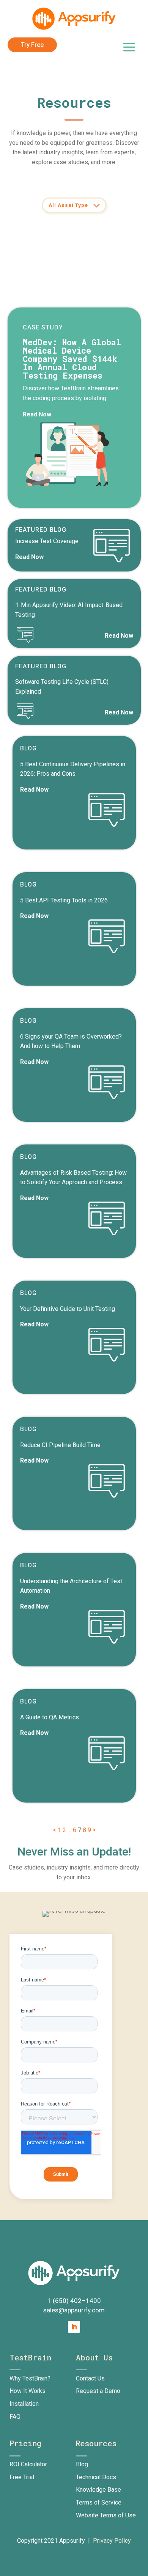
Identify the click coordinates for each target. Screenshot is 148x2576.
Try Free (32, 45)
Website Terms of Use (106, 2515)
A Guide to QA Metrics (50, 1717)
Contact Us (90, 2378)
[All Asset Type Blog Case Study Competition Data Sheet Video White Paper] (74, 205)
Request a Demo (98, 2391)
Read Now (37, 414)
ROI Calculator (28, 2464)
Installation (24, 2404)
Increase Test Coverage (47, 541)
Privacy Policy (112, 2541)
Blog (28, 748)
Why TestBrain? (30, 2378)
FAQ (15, 2417)
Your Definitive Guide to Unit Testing (68, 1309)
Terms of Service (99, 2502)
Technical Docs (96, 2477)
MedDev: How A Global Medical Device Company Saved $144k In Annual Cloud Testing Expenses (72, 359)
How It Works (28, 2391)
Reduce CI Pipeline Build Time (60, 1445)
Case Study (43, 327)
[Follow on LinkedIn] (74, 2327)
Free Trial (22, 2477)
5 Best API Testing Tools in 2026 (64, 900)
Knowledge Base (98, 2490)
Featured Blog (41, 530)
